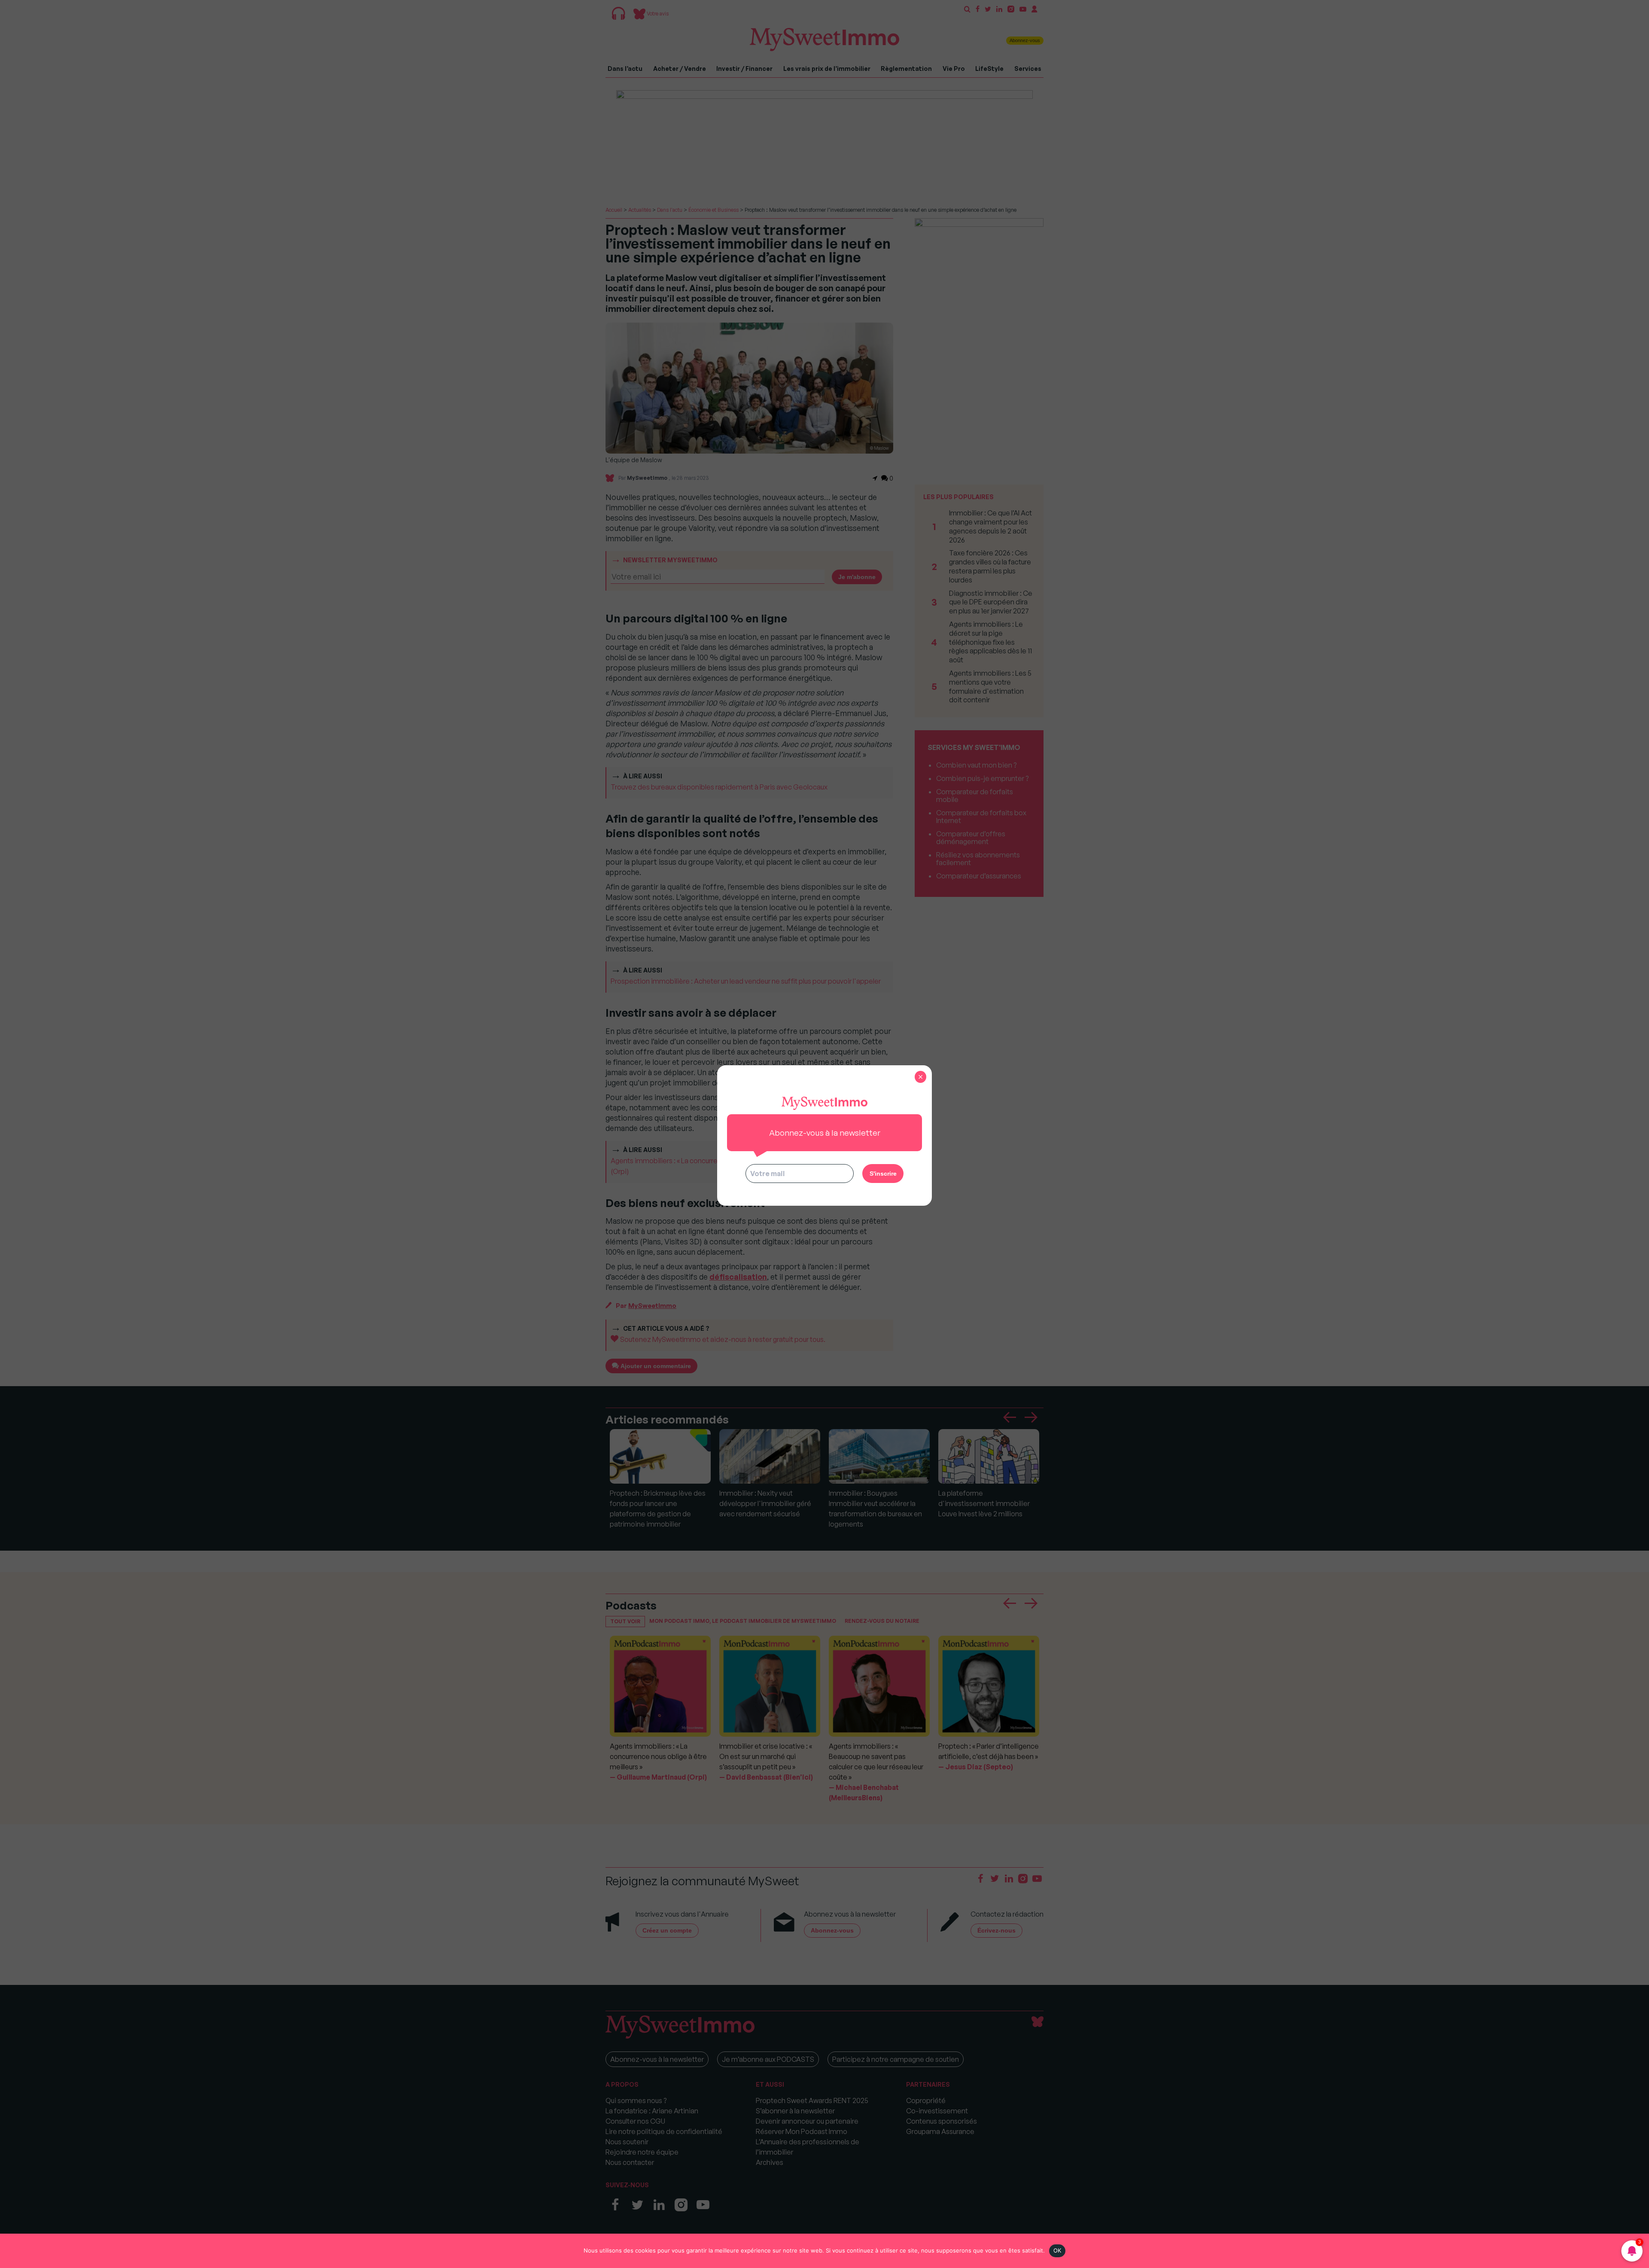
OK (1057, 2250)
